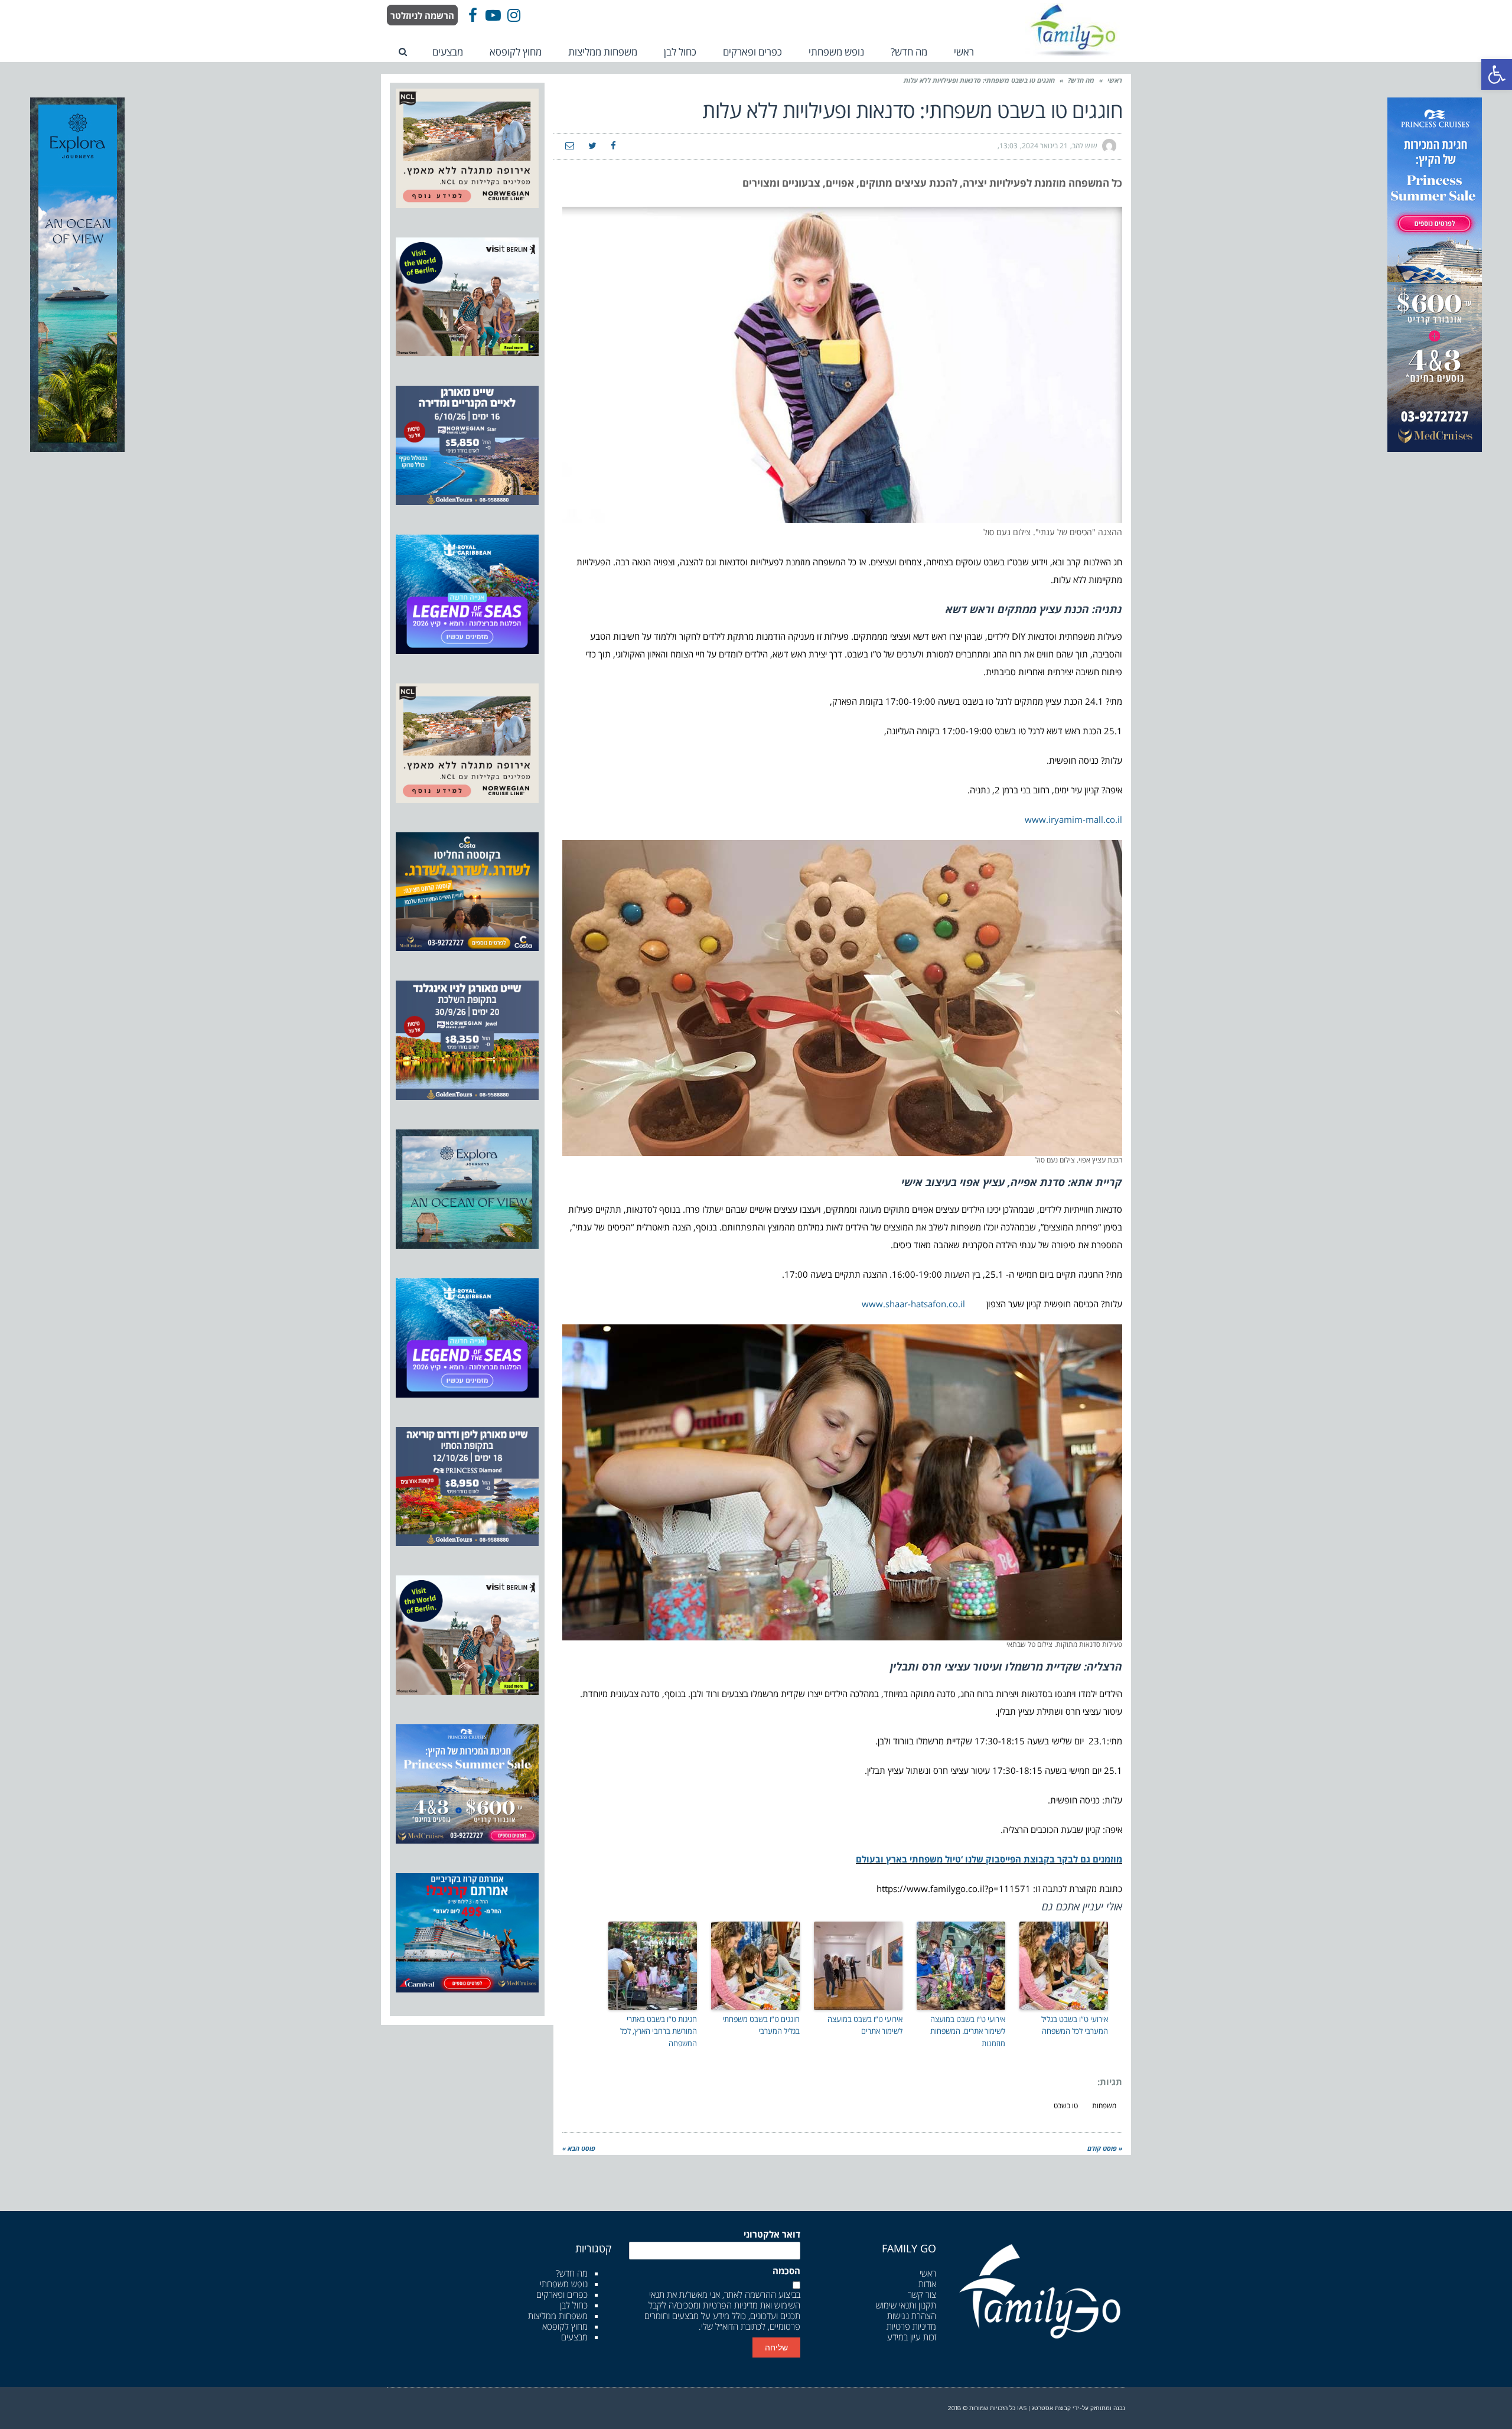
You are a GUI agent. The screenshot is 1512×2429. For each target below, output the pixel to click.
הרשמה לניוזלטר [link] (422, 15)
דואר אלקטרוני (772, 2234)
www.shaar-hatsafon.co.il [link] (913, 1304)
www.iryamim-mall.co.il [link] (1073, 819)
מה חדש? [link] (1081, 80)
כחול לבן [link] (574, 2305)
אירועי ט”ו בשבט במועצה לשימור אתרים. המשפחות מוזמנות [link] (968, 2031)
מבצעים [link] (574, 2337)
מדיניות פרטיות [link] (911, 2326)
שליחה (776, 2347)
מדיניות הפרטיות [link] (730, 2305)
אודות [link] (927, 2284)
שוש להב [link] (1085, 146)
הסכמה (786, 2271)
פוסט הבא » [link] (579, 2148)
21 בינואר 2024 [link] (1045, 146)
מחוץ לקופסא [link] (565, 2326)
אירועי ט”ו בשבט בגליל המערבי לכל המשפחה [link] (1075, 2025)
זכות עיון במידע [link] (912, 2337)
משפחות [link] (1104, 2106)
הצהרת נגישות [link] (912, 2316)
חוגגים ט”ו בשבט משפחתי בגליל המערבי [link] (761, 2025)
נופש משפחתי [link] (564, 2284)
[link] (1497, 74)
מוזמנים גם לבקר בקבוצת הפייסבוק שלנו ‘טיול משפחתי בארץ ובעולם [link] (989, 1859)
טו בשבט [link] (1066, 2106)
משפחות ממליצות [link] (558, 2316)
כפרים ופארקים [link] (562, 2294)
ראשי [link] (1115, 80)
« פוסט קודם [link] (1105, 2148)
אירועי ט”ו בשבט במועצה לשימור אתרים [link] (865, 2025)
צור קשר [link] (922, 2294)
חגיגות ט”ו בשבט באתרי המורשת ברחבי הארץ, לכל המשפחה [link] (659, 2031)
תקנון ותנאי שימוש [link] (906, 2305)
